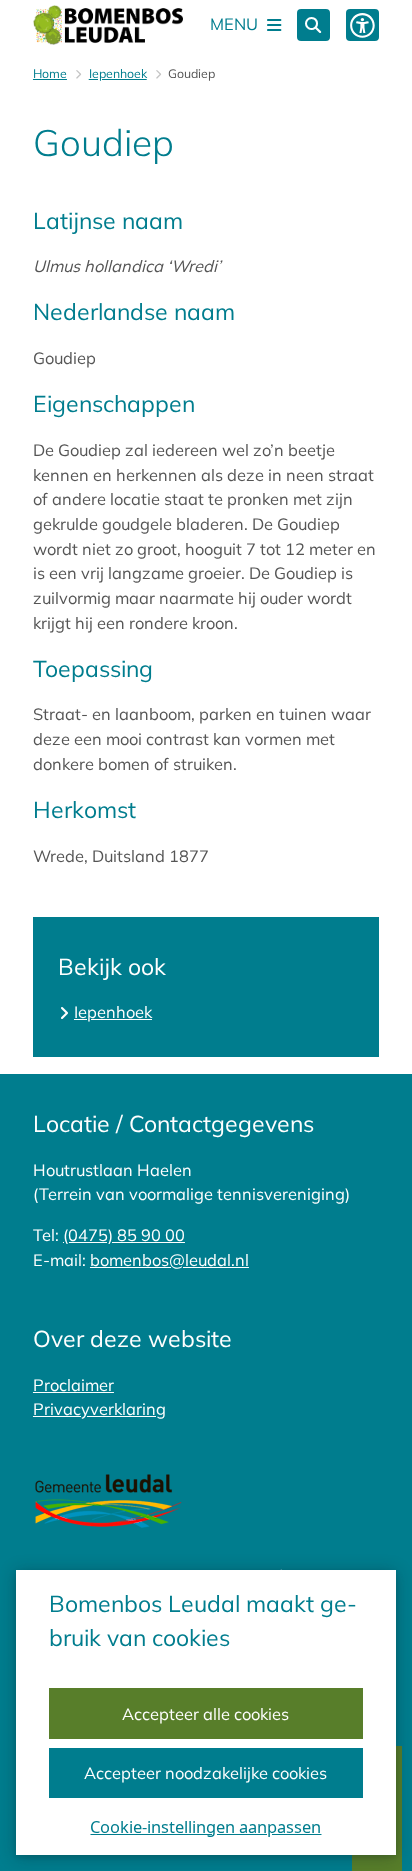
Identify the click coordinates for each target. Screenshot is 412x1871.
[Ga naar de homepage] (108, 25)
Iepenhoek (118, 73)
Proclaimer (73, 1385)
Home (50, 73)
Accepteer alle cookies (205, 1714)
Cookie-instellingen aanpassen (205, 1826)
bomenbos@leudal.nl (169, 1260)
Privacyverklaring (99, 1409)
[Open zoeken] (313, 25)
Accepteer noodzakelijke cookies (205, 1773)
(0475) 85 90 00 (124, 1235)
